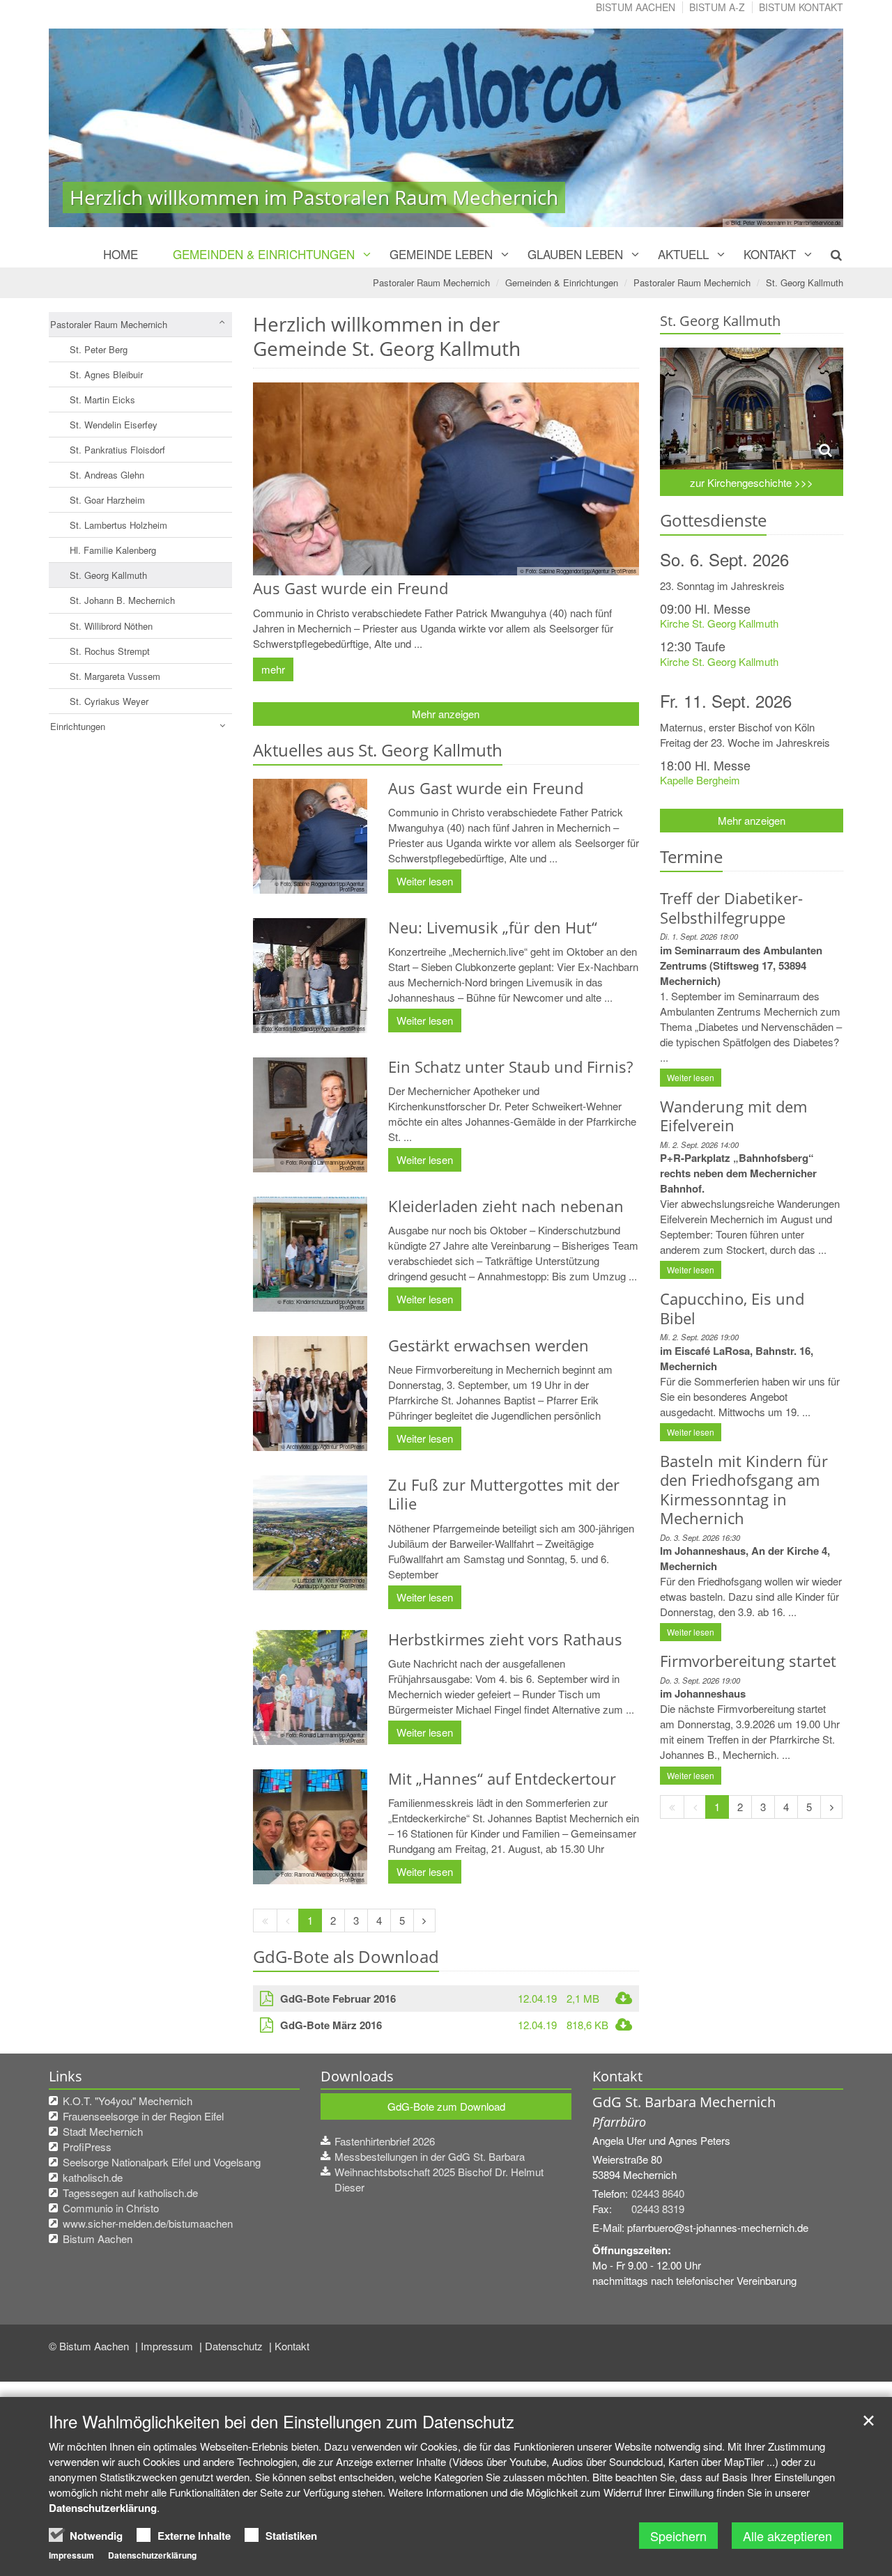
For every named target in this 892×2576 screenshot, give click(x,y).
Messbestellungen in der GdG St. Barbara (430, 2156)
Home (121, 254)
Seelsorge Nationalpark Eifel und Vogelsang (162, 2162)
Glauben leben (575, 254)
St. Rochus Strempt (110, 651)
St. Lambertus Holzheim (118, 525)
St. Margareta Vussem (115, 676)
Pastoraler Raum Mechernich (431, 282)
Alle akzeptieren (787, 2536)
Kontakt (770, 254)
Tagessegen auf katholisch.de (130, 2193)
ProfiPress (87, 2147)
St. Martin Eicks (102, 399)
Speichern (678, 2536)
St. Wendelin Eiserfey (114, 425)
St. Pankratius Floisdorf (117, 450)
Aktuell (683, 254)
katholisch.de (93, 2177)
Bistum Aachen (636, 7)
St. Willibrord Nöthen (111, 626)
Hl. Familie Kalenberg (113, 550)
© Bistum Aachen (90, 2346)
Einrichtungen (78, 726)
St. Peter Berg (99, 349)
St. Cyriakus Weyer (109, 701)
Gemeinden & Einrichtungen (264, 254)
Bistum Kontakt (801, 7)
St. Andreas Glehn (107, 475)
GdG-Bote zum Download (446, 2106)
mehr (273, 669)
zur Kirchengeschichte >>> (752, 482)
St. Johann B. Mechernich (122, 600)
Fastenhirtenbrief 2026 (385, 2141)
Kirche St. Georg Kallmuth (719, 623)
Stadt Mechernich (103, 2131)
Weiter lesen (425, 881)
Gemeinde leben (441, 254)
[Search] (828, 254)
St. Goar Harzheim (107, 500)
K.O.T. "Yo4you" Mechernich (128, 2101)
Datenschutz (235, 2346)
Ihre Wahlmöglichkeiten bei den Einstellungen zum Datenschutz (282, 2421)
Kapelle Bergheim (700, 780)
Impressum (168, 2346)
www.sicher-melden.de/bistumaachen (148, 2223)
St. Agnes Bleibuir (106, 374)
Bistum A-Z (717, 7)
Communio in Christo (111, 2208)
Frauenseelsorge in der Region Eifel (143, 2116)
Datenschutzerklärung (103, 2508)
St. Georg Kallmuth (805, 282)
